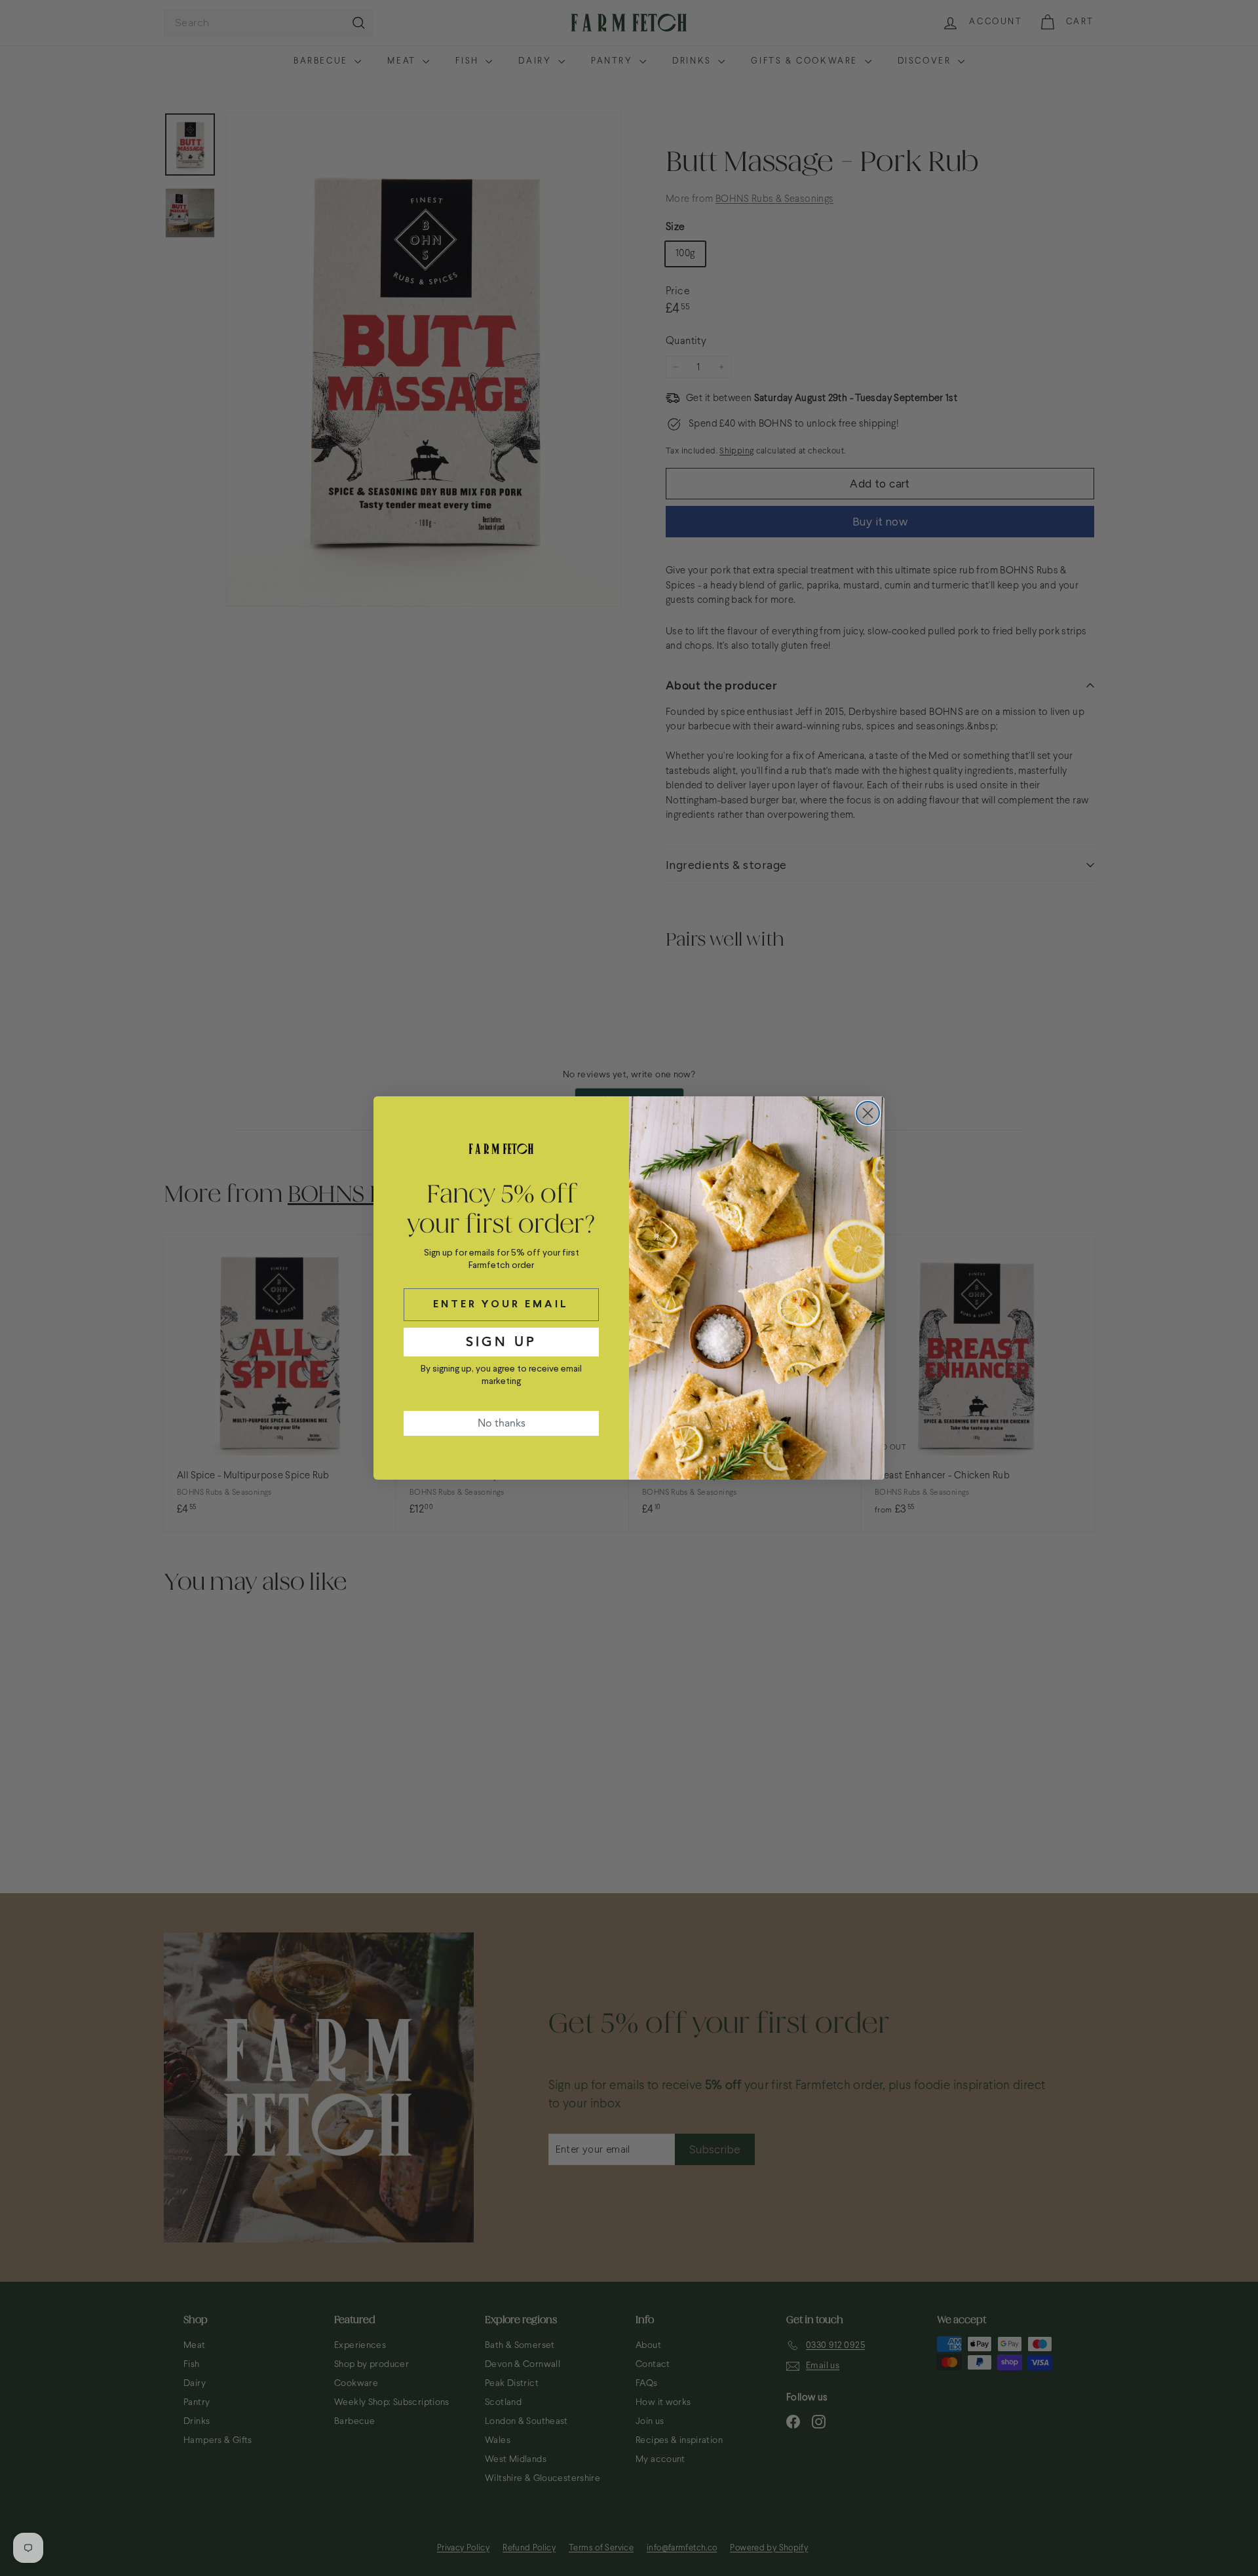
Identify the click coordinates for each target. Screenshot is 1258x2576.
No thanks (502, 1423)
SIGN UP (501, 1342)
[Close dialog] (868, 1113)
